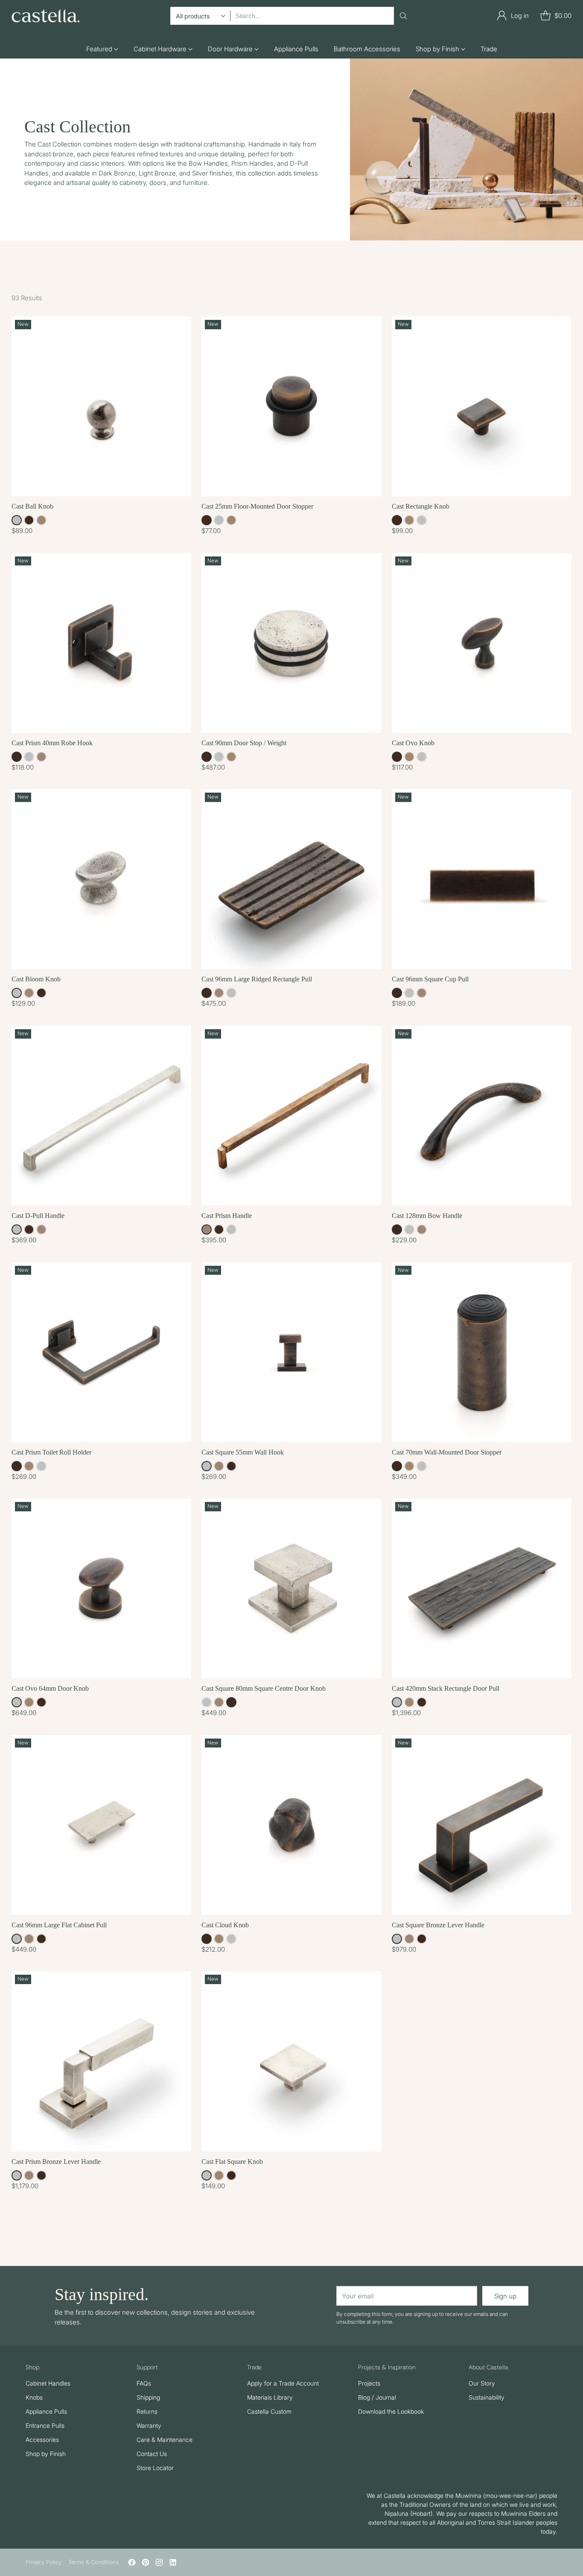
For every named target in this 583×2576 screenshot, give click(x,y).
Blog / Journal (377, 2397)
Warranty (149, 2425)
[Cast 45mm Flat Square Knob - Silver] (291, 2061)
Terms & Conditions (94, 2562)
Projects (369, 2383)
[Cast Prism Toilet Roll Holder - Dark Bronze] (101, 1352)
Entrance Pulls (45, 2425)
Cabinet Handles (48, 2383)
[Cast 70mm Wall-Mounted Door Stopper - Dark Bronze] (482, 1352)
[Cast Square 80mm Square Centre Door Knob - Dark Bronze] (291, 1588)
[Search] (403, 16)
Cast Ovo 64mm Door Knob (50, 1688)
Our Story (482, 2383)
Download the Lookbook (391, 2411)
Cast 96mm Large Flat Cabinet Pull (59, 1925)
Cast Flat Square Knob (232, 2162)
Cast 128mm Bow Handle (427, 1216)
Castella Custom (269, 2411)
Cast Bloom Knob (36, 979)
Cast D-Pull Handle (38, 1216)
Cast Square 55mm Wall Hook (243, 1452)
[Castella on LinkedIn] (173, 2564)
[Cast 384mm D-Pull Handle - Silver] (101, 1116)
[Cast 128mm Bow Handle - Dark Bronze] (482, 1116)
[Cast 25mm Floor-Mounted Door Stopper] (291, 406)
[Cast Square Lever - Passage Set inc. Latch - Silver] (482, 1825)
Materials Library (270, 2397)
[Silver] (17, 520)
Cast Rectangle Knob (421, 506)
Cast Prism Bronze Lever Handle (56, 2162)
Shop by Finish (46, 2454)
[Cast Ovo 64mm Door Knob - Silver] (101, 1588)
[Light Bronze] (41, 520)
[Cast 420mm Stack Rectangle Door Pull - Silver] (482, 1588)
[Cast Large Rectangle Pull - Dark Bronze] (291, 879)
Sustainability (487, 2397)
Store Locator (155, 2468)
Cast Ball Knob (32, 506)
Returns (147, 2411)
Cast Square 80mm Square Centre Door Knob (264, 1688)
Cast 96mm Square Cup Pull (430, 979)
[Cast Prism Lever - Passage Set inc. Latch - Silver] (101, 2061)
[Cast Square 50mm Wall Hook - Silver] (291, 1352)
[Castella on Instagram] (159, 2564)
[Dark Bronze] (29, 520)
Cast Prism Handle (227, 1216)
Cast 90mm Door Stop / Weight (244, 743)
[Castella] (46, 16)
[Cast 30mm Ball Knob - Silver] (101, 406)
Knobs (34, 2397)
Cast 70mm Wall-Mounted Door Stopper (447, 1452)
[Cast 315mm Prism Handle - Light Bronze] (291, 1116)
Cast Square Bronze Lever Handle (438, 1925)
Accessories (42, 2440)
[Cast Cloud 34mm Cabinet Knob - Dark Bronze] (291, 1825)
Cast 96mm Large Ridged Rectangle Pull (257, 979)
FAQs (144, 2383)
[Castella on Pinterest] (146, 2564)
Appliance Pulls (46, 2411)
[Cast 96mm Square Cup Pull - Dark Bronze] (482, 879)
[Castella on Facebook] (132, 2564)
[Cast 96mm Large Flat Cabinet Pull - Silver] (101, 1825)
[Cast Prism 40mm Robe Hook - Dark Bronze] (101, 643)
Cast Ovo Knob (413, 743)
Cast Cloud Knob (225, 1925)
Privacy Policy (44, 2562)
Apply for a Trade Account (283, 2383)
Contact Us (152, 2454)
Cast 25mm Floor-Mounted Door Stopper (257, 506)
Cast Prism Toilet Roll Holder (51, 1452)
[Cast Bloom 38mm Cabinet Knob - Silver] (101, 879)
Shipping (148, 2397)
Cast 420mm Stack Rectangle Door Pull (446, 1688)
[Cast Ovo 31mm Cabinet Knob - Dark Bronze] (482, 643)
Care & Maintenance (165, 2440)
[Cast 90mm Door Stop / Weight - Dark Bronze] (291, 643)
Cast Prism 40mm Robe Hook (52, 743)
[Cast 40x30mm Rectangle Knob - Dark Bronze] (482, 406)
